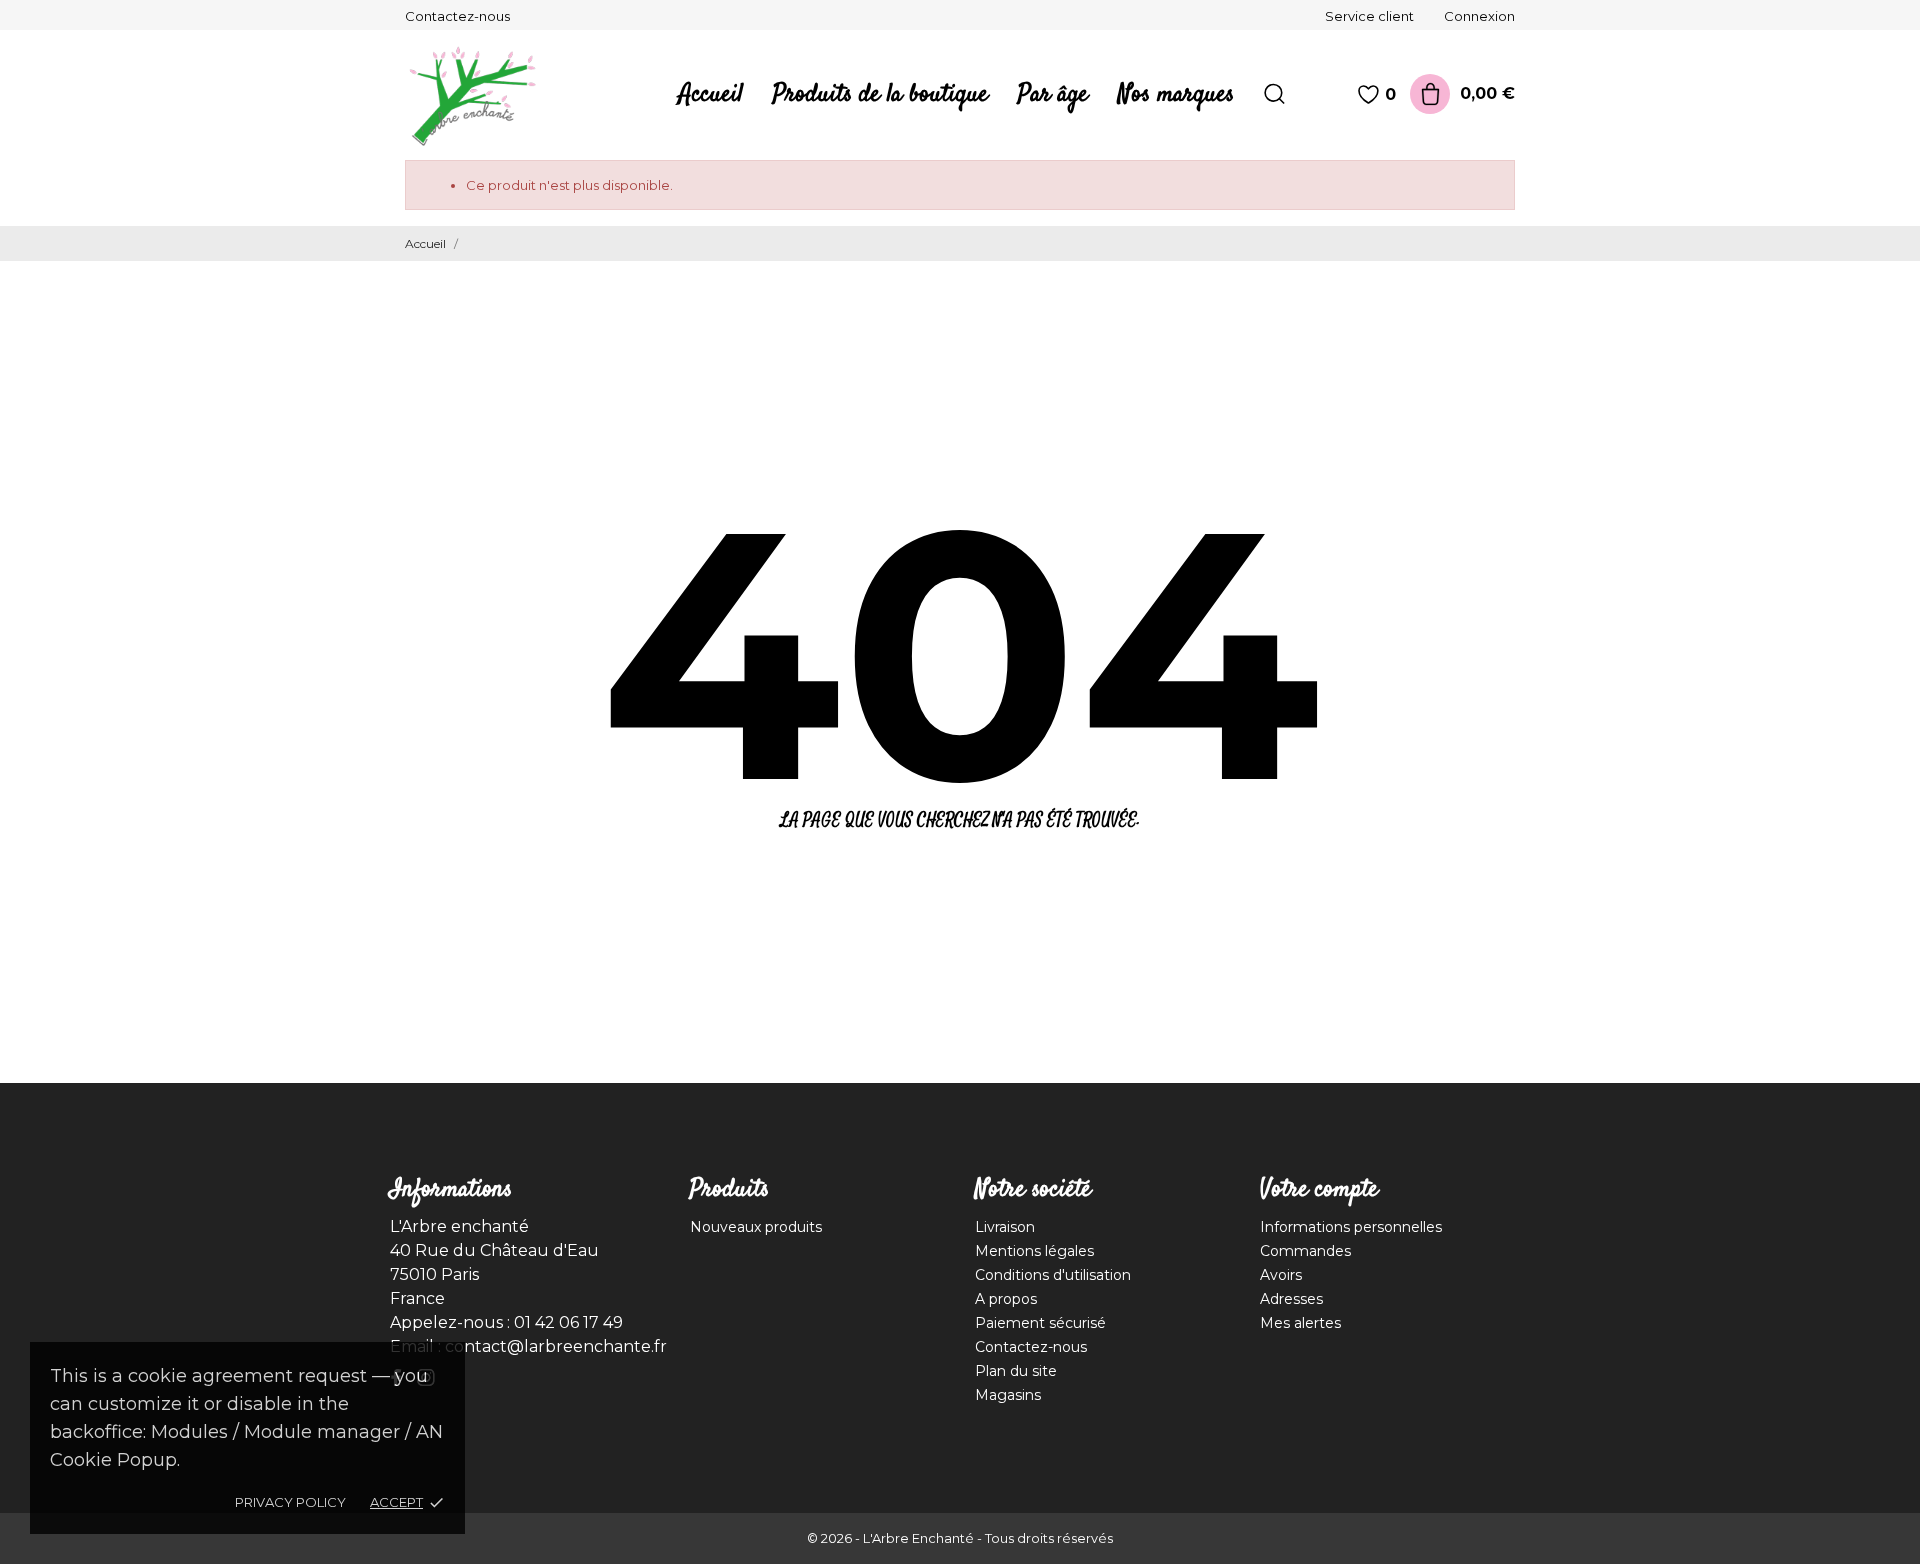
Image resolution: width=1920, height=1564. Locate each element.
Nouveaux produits (756, 1227)
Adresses (1291, 1299)
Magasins (1008, 1395)
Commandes (1305, 1251)
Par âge (1053, 95)
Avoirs (1281, 1275)
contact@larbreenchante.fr (556, 1346)
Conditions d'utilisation (1053, 1275)
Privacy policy (290, 1502)
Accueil (711, 95)
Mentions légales (1034, 1251)
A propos (1006, 1299)
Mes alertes (1300, 1323)
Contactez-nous (457, 16)
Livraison (1005, 1227)
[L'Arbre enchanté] (485, 95)
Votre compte (1319, 1190)
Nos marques (1176, 95)
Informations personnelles (1351, 1227)
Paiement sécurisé (1040, 1323)
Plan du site (1016, 1371)
